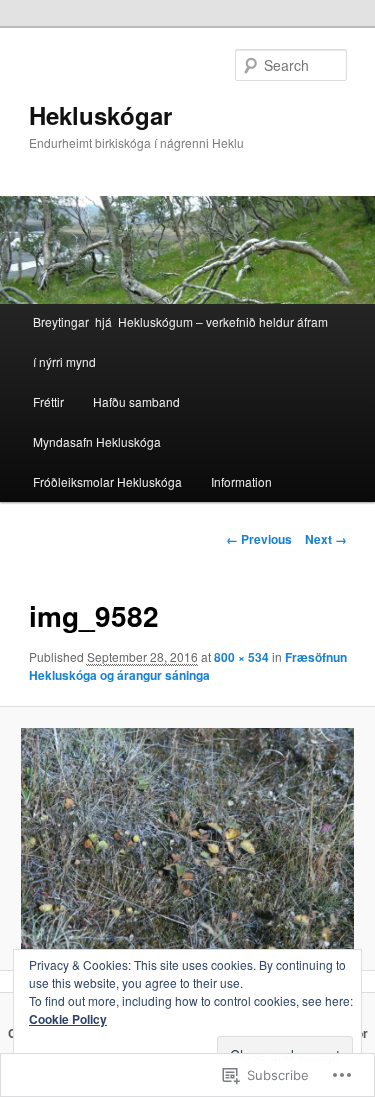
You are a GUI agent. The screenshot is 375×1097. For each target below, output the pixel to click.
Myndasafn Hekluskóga (97, 441)
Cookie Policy (68, 1019)
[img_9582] (187, 839)
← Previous (259, 539)
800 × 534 (241, 657)
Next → (326, 539)
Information (241, 481)
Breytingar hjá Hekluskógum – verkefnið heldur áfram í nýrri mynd (180, 341)
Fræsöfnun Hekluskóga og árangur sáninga (188, 666)
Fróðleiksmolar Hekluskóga (107, 481)
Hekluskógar (100, 115)
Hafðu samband (136, 401)
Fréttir (48, 401)
